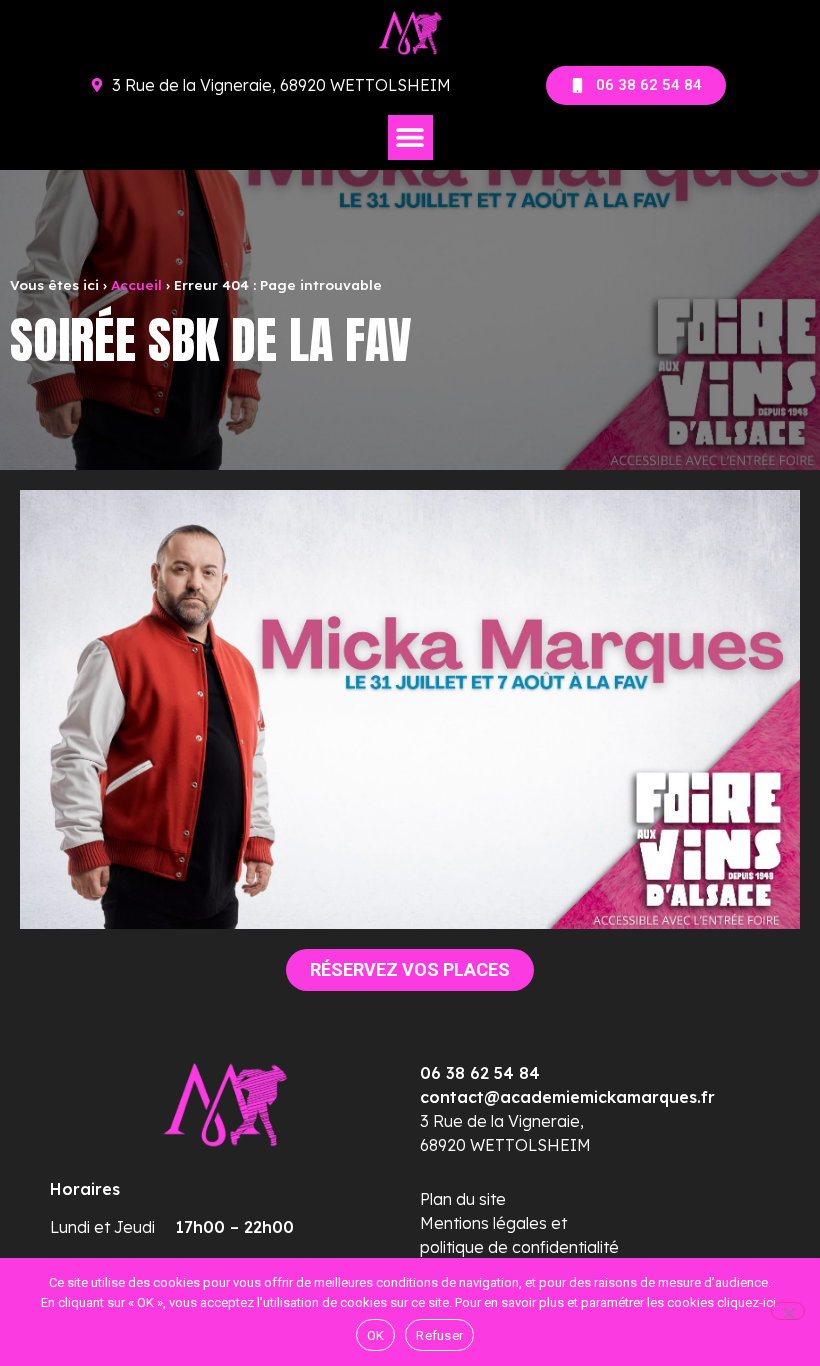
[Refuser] (788, 1311)
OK (376, 1335)
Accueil (136, 284)
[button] (410, 137)
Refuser (439, 1335)
